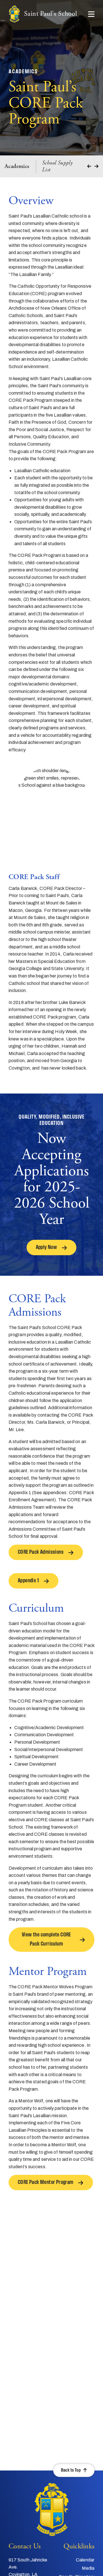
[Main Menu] (91, 14)
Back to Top (71, 2470)
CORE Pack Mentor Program (46, 2182)
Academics (17, 167)
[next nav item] (96, 166)
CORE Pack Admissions (41, 1552)
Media (88, 2568)
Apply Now (46, 1248)
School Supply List (57, 167)
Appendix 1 (28, 1581)
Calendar (85, 2560)
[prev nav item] (89, 166)
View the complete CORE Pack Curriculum (46, 1940)
